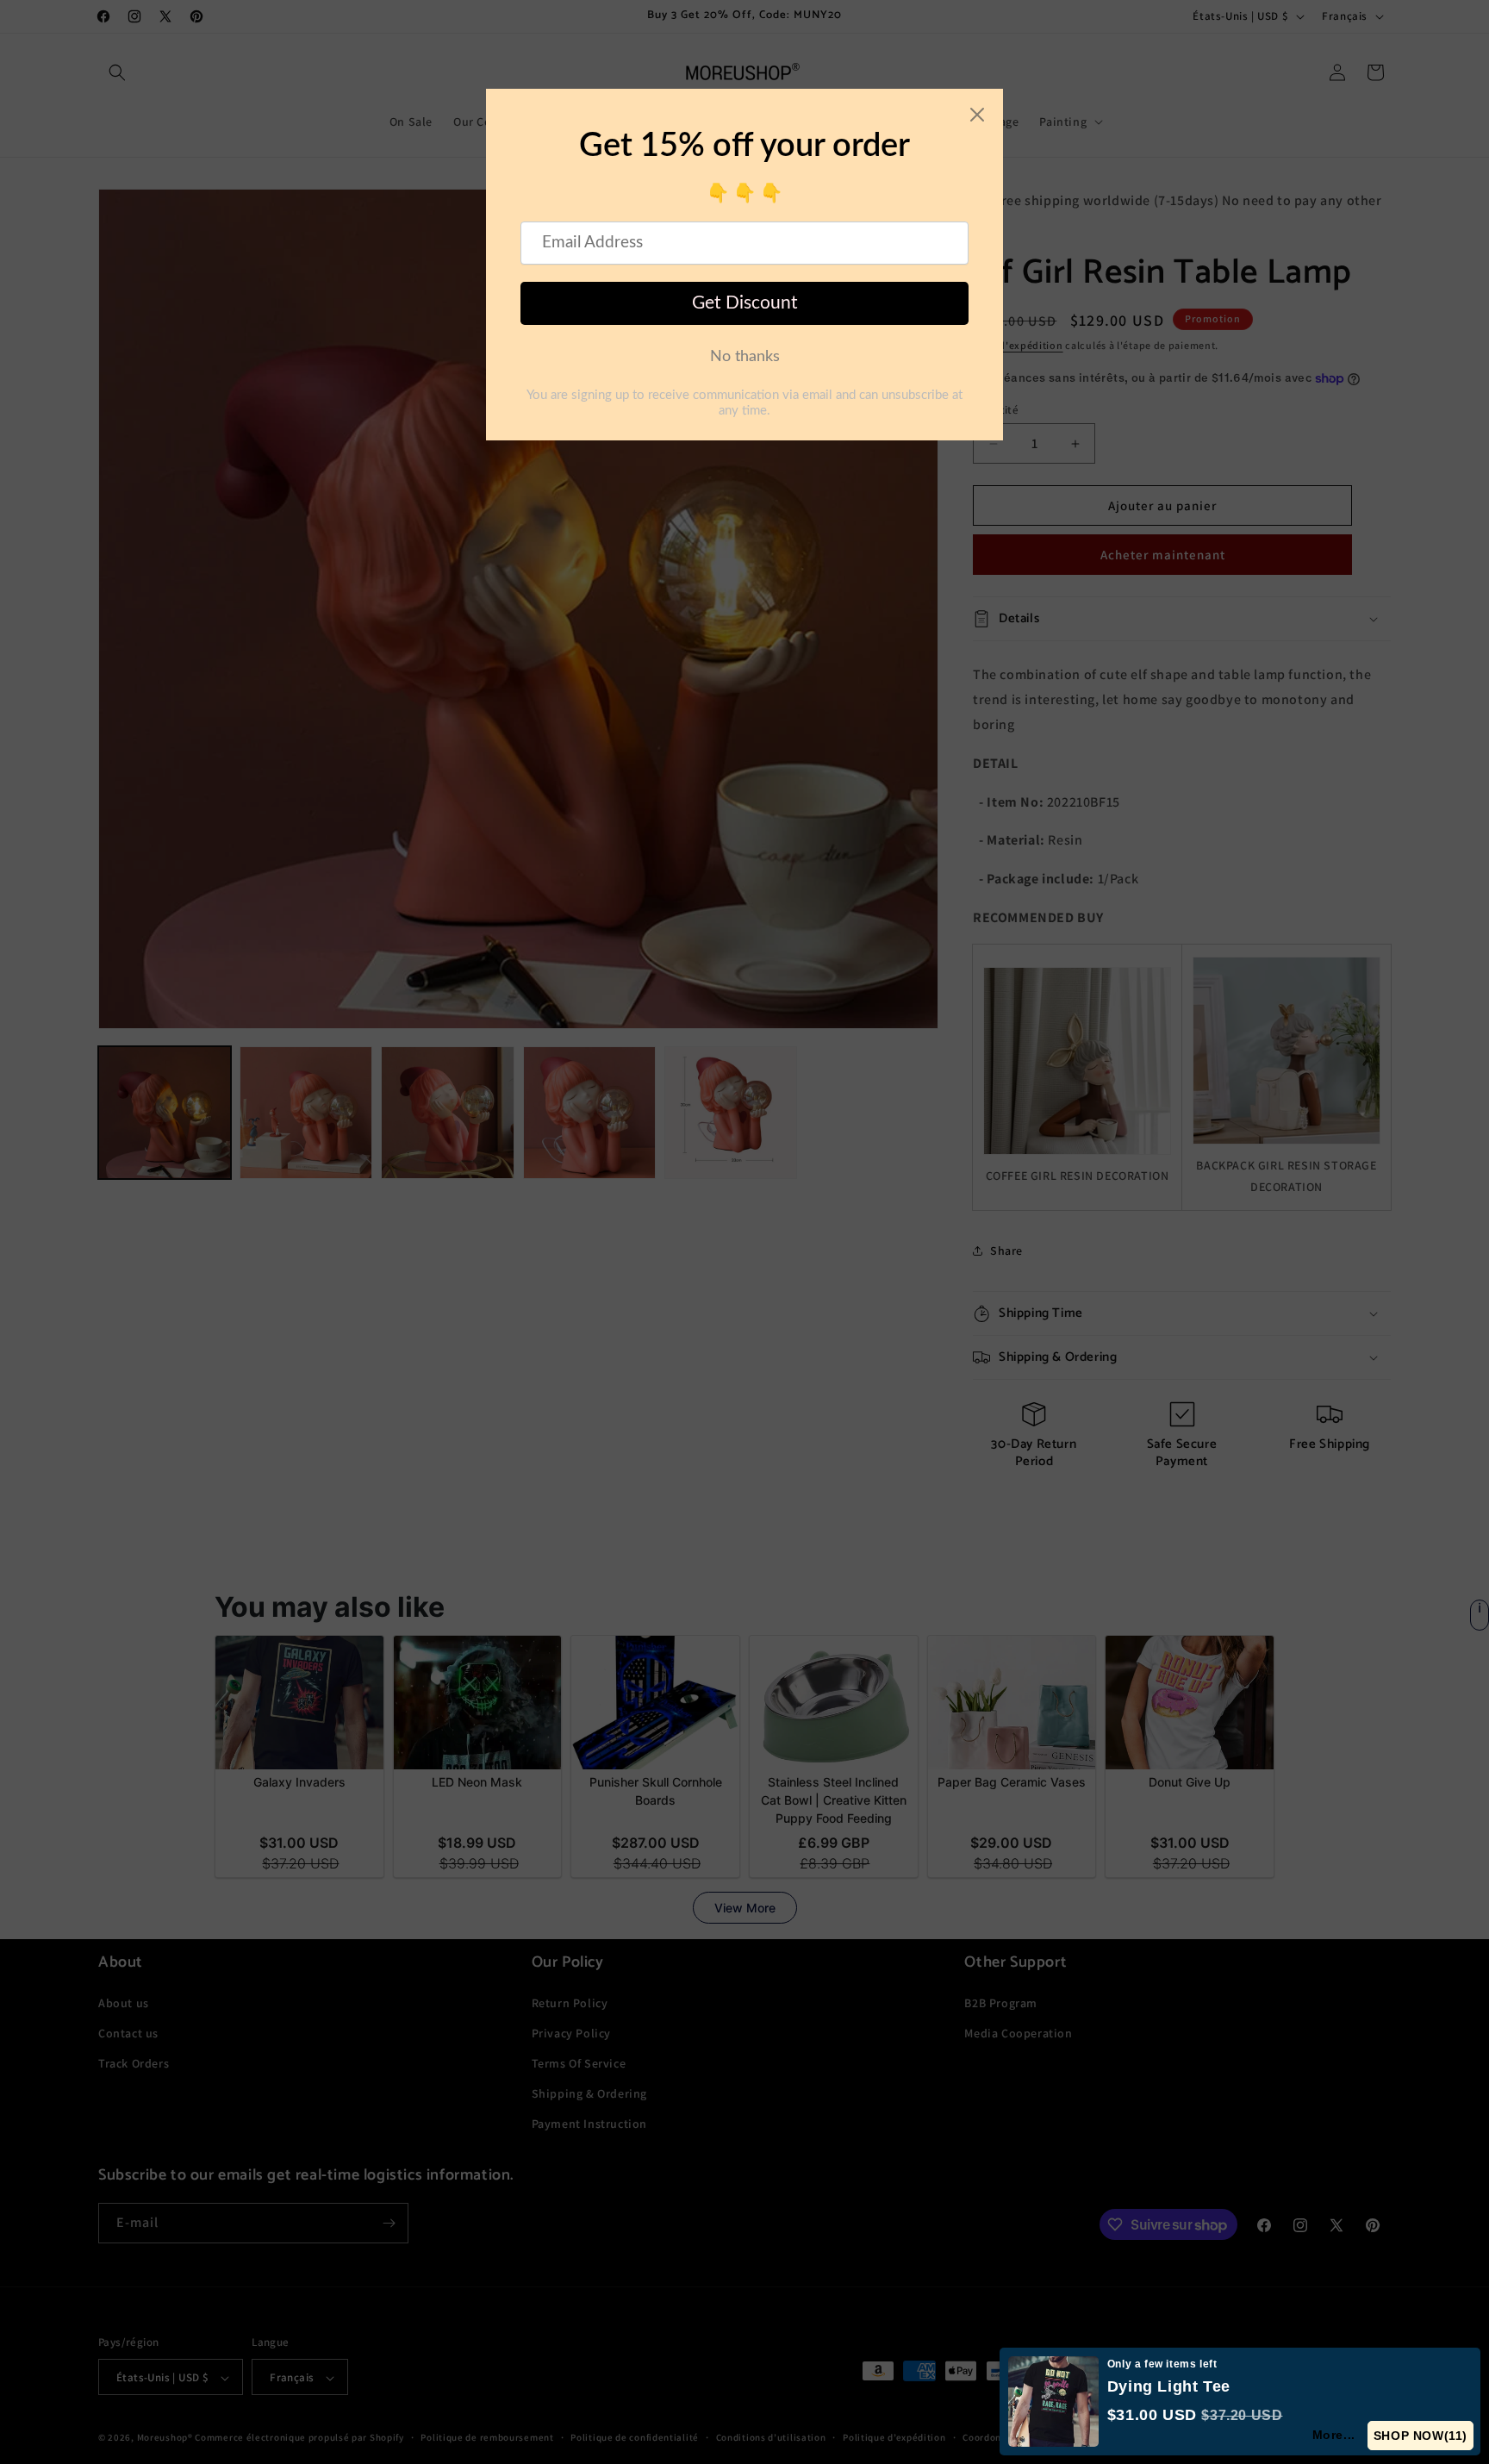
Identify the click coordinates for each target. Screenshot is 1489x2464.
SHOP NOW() (1420, 2436)
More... (1333, 2435)
